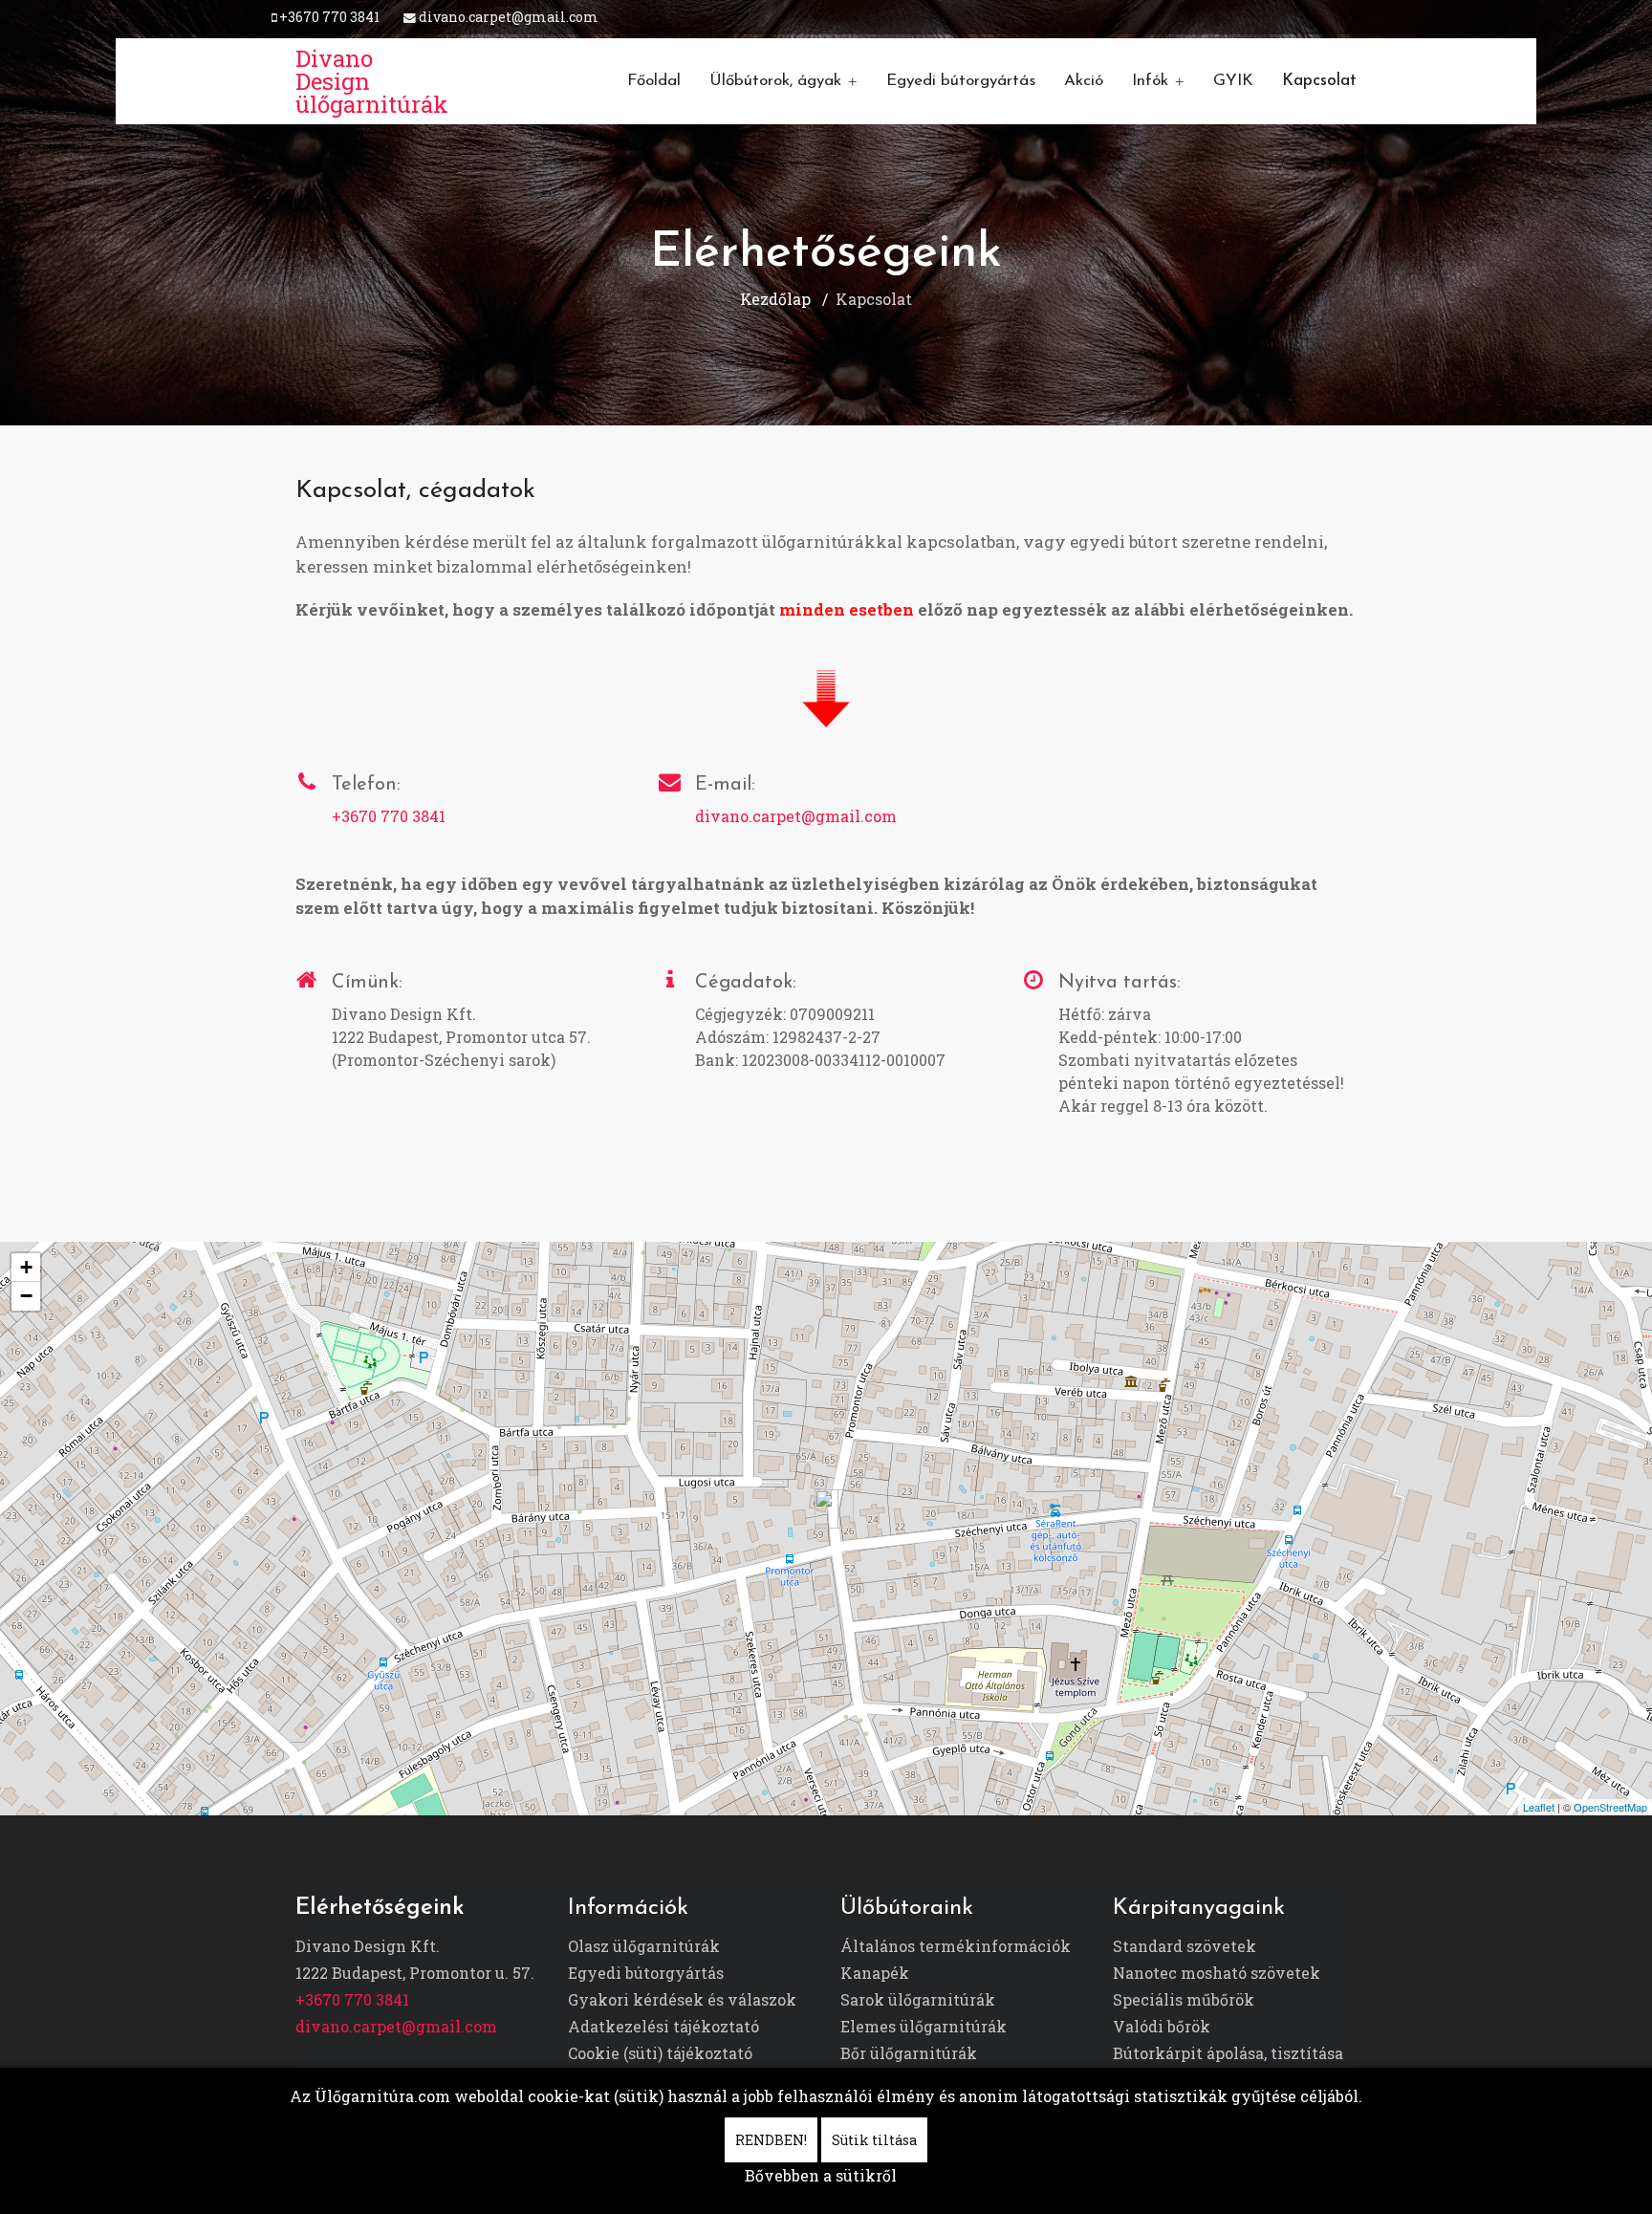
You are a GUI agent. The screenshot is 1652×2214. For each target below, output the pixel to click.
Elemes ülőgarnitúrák (924, 2026)
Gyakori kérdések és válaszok (682, 1999)
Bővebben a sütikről (821, 2175)
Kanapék (875, 1973)
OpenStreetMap (1610, 1807)
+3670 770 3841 (329, 17)
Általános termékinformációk (956, 1946)
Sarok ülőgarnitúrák (918, 1999)
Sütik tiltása (874, 2140)
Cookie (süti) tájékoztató (660, 2053)
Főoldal (654, 81)
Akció (1084, 81)
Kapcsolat (1319, 81)
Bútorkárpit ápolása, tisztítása (1228, 2053)
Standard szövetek (1185, 1946)
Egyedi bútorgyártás (961, 81)
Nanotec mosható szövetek (1217, 1973)
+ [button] (26, 1267)
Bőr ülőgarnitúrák (909, 2053)
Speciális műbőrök (1184, 1999)
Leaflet (1539, 1807)
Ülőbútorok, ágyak (775, 81)
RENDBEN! (771, 2140)
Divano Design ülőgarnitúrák (372, 81)
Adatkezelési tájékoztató (663, 2026)
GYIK (1233, 81)
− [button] (26, 1296)
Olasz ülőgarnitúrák (644, 1946)
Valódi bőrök (1162, 2026)
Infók (1150, 81)
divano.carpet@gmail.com (509, 17)
